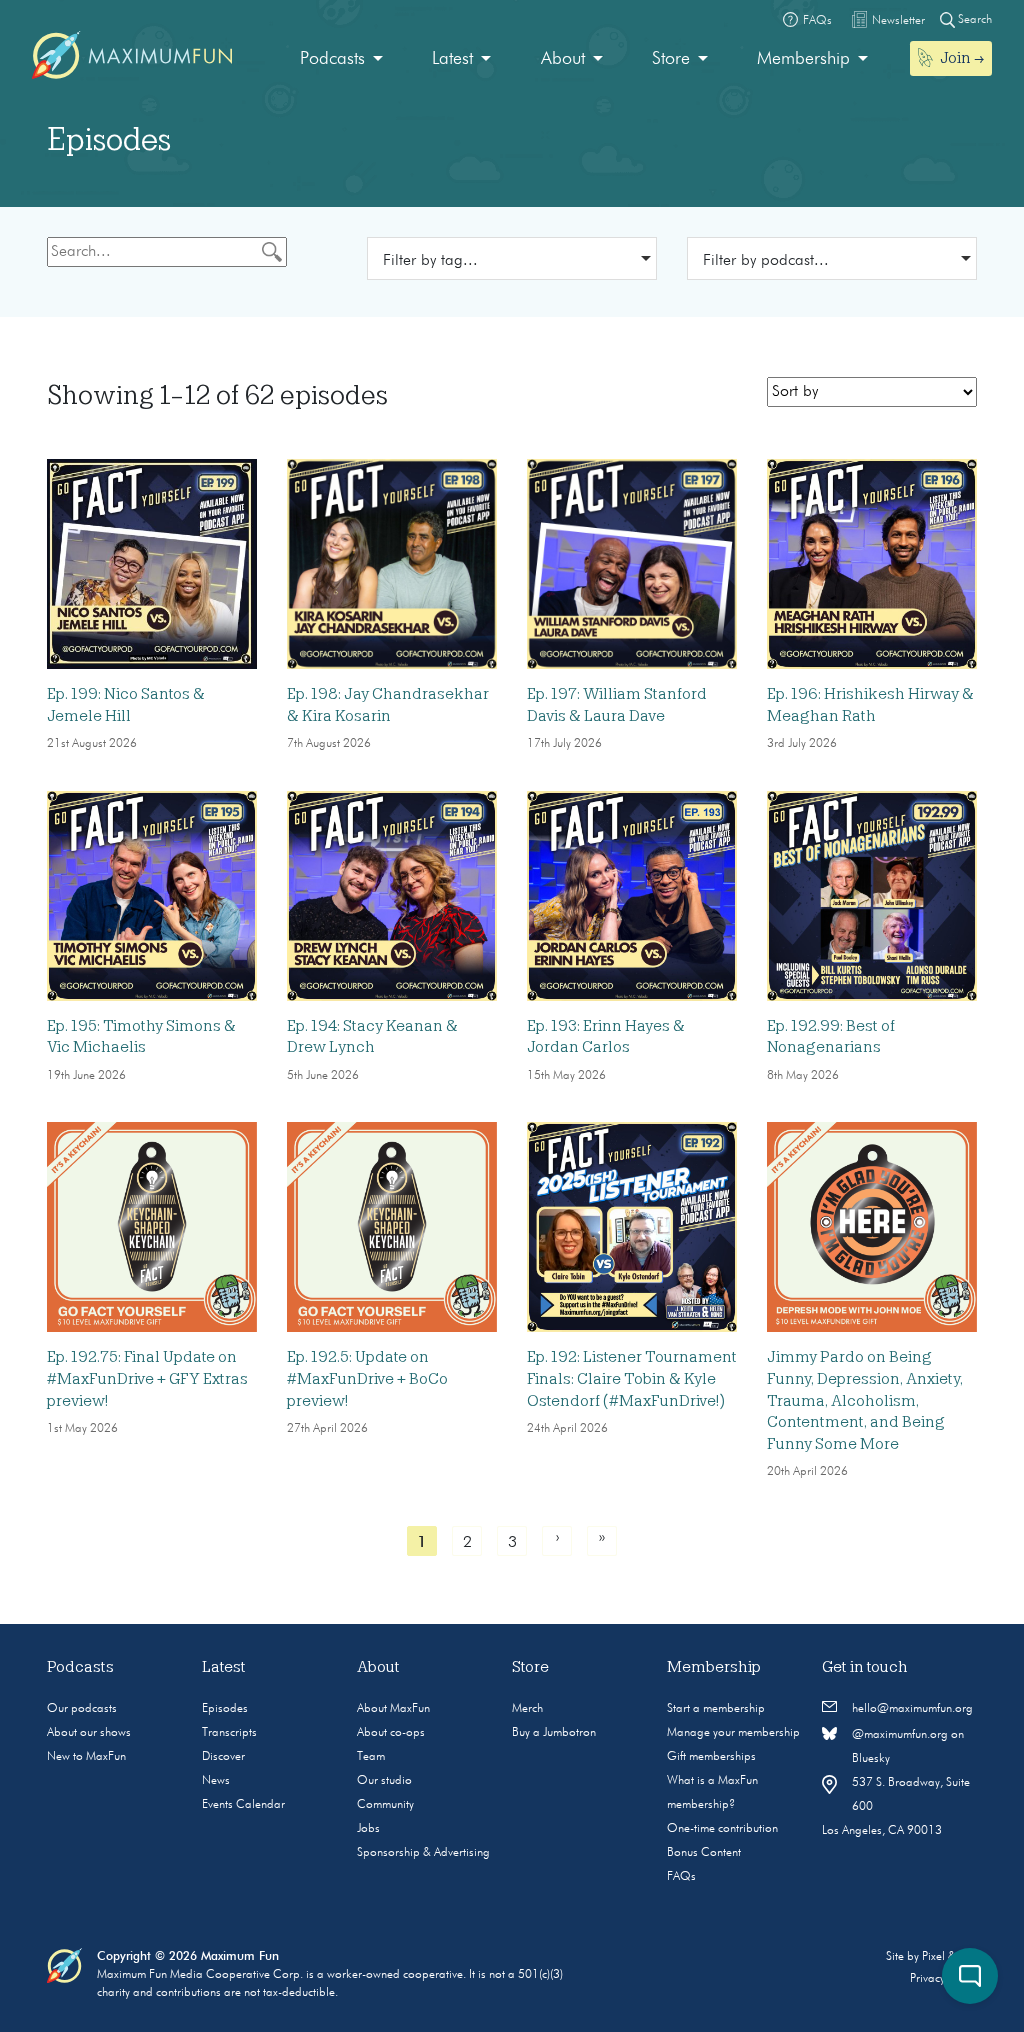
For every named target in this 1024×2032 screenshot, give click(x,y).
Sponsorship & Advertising (423, 1853)
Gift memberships (711, 1757)
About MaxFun (393, 1709)
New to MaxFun (86, 1757)
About (563, 59)
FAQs (681, 1877)
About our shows (89, 1733)
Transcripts (229, 1733)
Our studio (384, 1781)
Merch (527, 1709)
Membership (803, 59)
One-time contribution (722, 1829)
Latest (452, 59)
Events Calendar (243, 1805)
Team (371, 1757)
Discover (223, 1757)
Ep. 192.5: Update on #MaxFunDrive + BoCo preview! (367, 1378)
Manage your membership (733, 1733)
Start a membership (716, 1709)
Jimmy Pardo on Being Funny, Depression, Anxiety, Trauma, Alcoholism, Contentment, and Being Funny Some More (865, 1400)
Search (973, 20)
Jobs (368, 1829)
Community (385, 1805)
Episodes (225, 1709)
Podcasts (332, 59)
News (216, 1781)
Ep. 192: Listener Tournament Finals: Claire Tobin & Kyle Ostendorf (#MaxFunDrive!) (632, 1378)
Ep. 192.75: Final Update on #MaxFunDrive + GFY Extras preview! (147, 1378)
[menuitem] (341, 59)
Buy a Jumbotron (554, 1733)
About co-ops (391, 1733)
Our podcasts (82, 1709)
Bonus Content (704, 1853)
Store (671, 59)
